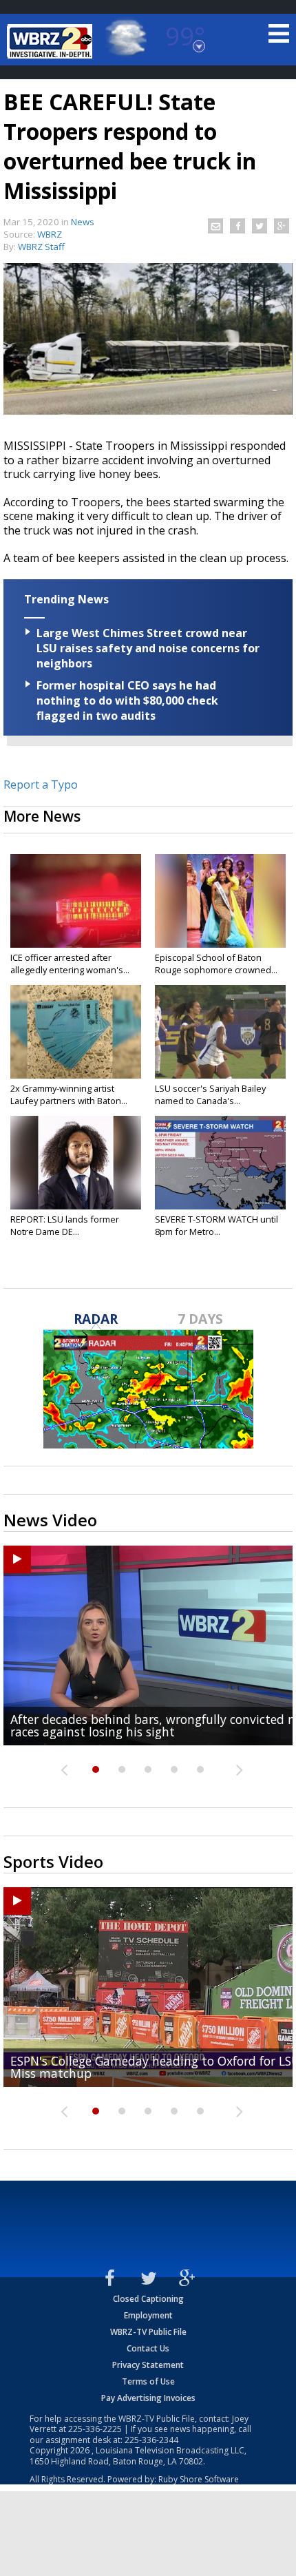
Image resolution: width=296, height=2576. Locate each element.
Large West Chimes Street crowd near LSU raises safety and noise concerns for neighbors (148, 648)
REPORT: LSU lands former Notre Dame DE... (65, 1225)
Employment (148, 2315)
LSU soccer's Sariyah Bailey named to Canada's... (210, 1094)
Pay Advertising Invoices (148, 2398)
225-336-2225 (95, 2429)
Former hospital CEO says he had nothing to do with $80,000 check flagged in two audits (127, 700)
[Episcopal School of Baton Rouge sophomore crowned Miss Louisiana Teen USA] (220, 901)
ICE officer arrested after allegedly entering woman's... (70, 964)
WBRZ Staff (41, 247)
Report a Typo (41, 785)
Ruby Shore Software (199, 2479)
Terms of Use (148, 2381)
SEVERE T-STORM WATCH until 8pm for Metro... (216, 1225)
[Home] (52, 41)
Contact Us (148, 2348)
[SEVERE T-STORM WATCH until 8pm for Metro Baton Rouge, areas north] (220, 1163)
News (83, 222)
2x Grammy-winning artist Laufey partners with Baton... (69, 1094)
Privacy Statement (148, 2365)
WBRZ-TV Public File (148, 2332)
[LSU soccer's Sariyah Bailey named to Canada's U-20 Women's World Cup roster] (220, 1032)
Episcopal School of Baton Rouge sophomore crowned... (216, 964)
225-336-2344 (151, 2440)
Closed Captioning (148, 2299)
